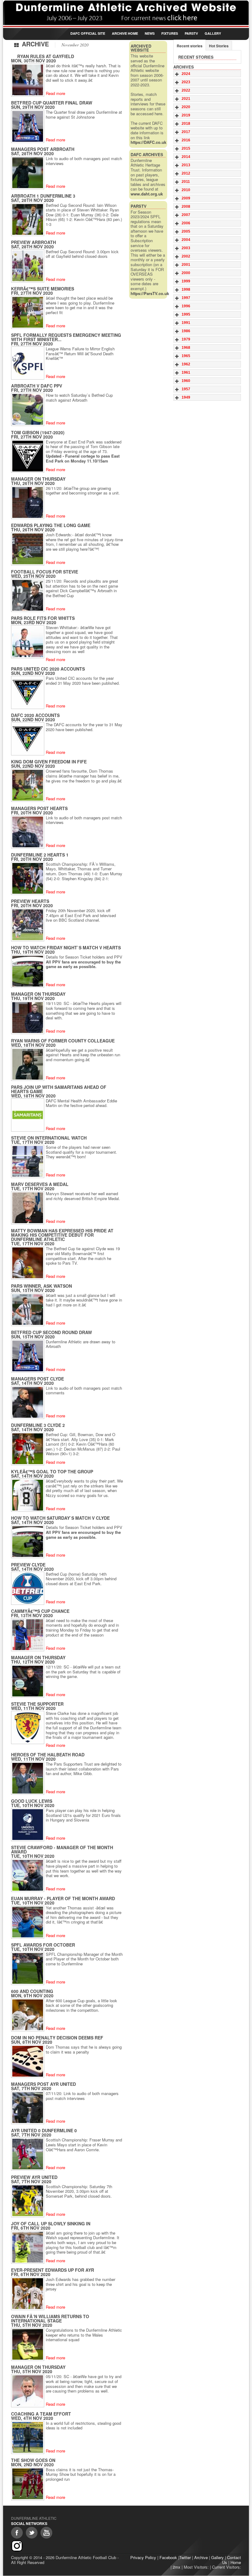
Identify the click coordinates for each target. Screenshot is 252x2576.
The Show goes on (33, 2460)
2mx (177, 2567)
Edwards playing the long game (51, 525)
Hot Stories (219, 46)
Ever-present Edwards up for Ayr (53, 2270)
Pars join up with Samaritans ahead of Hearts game (59, 1089)
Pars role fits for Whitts (43, 618)
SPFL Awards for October (43, 1945)
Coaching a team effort (41, 2414)
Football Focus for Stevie (45, 572)
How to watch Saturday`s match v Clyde (60, 1518)
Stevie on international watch (49, 1138)
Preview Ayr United (34, 2177)
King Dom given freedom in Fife (49, 762)
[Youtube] (46, 2533)
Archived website (141, 48)
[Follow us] (32, 2533)
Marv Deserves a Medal (40, 1184)
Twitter (185, 2557)
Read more (55, 93)
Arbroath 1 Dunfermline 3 (43, 196)
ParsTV (191, 33)
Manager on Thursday (38, 479)
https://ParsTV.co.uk (150, 293)
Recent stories (190, 46)
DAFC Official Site (88, 33)
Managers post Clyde (37, 1379)
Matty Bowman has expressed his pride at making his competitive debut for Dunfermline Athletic (62, 1235)
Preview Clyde (28, 1565)
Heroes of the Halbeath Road (48, 1755)
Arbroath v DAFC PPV (37, 386)
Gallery (213, 33)
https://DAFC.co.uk (148, 142)
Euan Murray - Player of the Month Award (63, 1898)
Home (236, 2562)
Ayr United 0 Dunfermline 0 (44, 2130)
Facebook (168, 2557)
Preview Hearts (30, 901)
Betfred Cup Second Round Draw (51, 1332)
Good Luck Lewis (32, 1801)
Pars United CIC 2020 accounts (48, 669)
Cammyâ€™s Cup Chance (40, 1611)
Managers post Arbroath (43, 149)
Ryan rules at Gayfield (46, 56)
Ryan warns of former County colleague (63, 1041)
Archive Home (125, 33)
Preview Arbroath (33, 242)
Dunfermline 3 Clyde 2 (38, 1425)
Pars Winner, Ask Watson (41, 1286)
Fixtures (170, 33)
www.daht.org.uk (147, 194)
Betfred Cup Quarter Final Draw (52, 103)
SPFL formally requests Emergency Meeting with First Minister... (66, 337)
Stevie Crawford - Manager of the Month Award (62, 1849)
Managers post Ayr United (43, 2084)
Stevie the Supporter (37, 1704)
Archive (201, 2557)
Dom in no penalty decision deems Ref (57, 2038)
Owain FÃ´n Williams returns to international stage (50, 2318)
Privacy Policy (143, 2557)
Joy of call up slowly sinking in (51, 2223)
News (150, 33)
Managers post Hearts (39, 808)
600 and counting (32, 1991)
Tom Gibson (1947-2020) (38, 432)
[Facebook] (17, 2533)
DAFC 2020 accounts (35, 715)
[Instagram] (17, 2546)
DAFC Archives (147, 154)
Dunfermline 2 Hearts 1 (40, 855)
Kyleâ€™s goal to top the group (52, 1471)
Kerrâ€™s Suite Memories (43, 289)
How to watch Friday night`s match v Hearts (66, 947)
